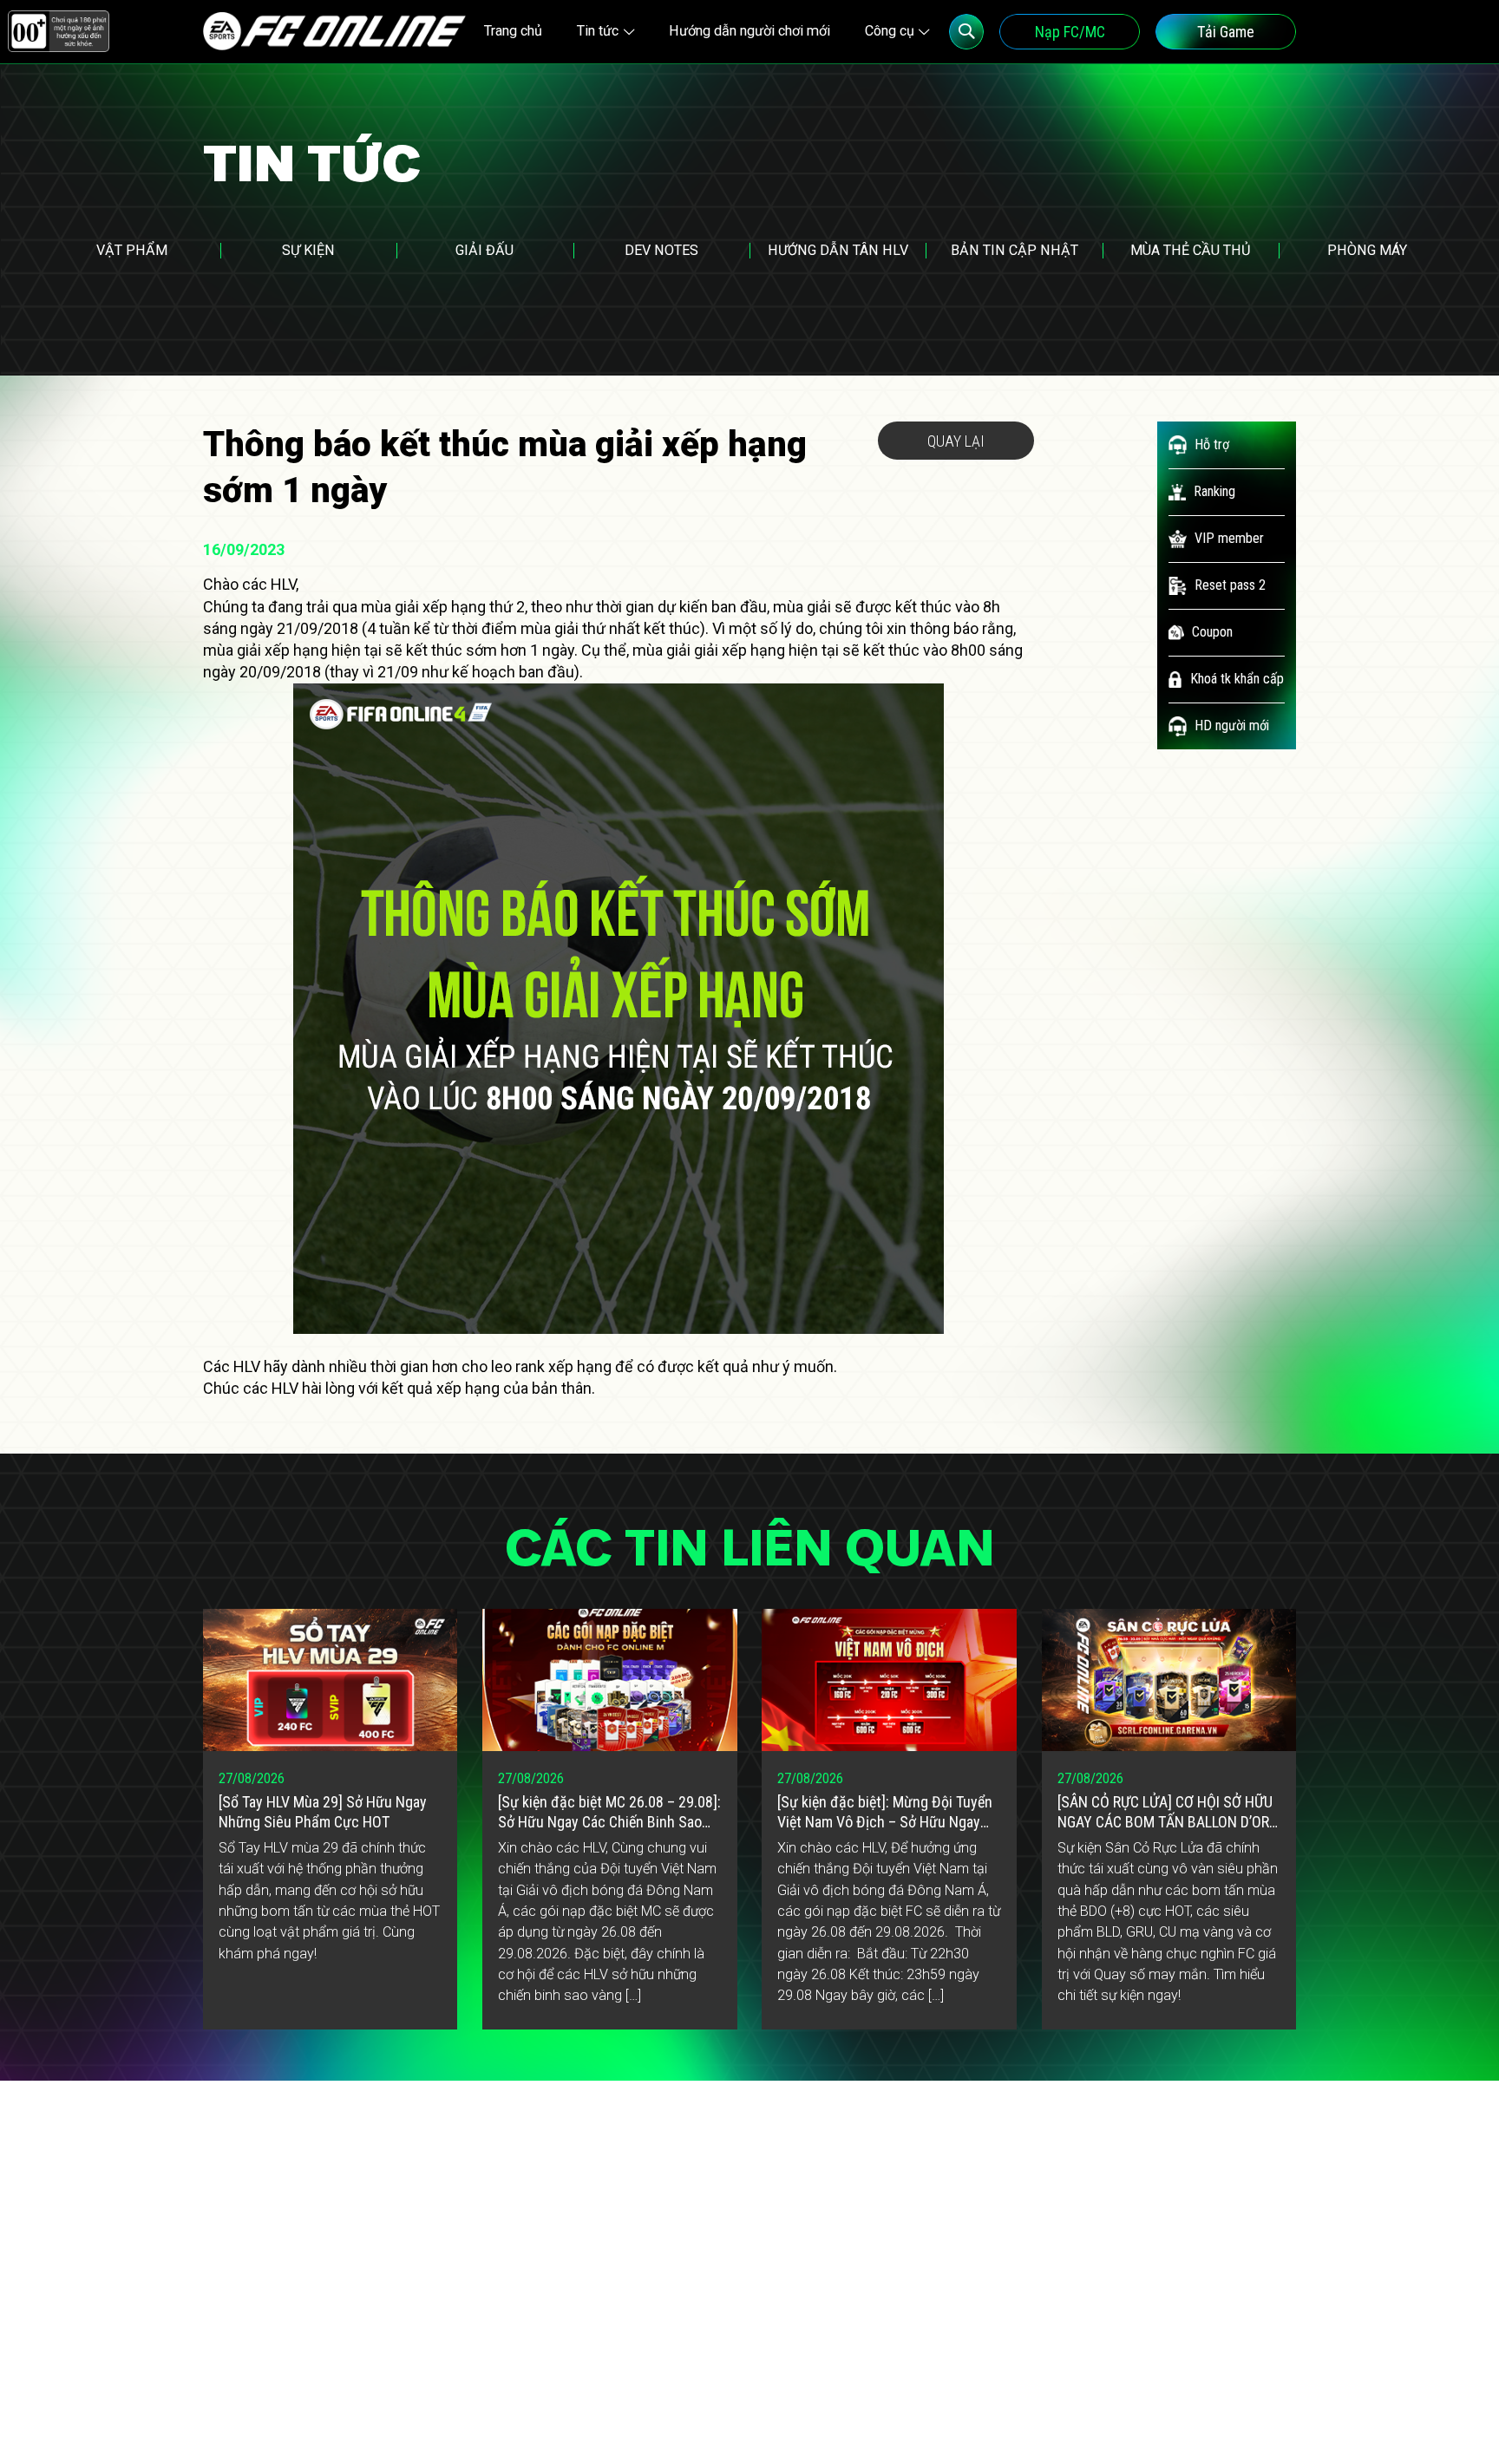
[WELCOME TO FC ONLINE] (334, 31)
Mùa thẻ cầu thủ (1191, 250)
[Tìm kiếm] (967, 32)
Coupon (1212, 632)
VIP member (1229, 538)
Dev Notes (661, 250)
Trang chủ (513, 31)
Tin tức (598, 31)
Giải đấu (484, 250)
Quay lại (956, 441)
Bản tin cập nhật (1015, 250)
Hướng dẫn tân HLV (838, 250)
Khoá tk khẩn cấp (1237, 679)
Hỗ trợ (1212, 444)
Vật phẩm (132, 250)
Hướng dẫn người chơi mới (749, 31)
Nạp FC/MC (1070, 32)
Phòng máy (1367, 250)
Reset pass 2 (1230, 585)
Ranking (1214, 491)
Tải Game (1226, 32)
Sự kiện (308, 250)
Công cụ (890, 31)
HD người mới (1232, 725)
